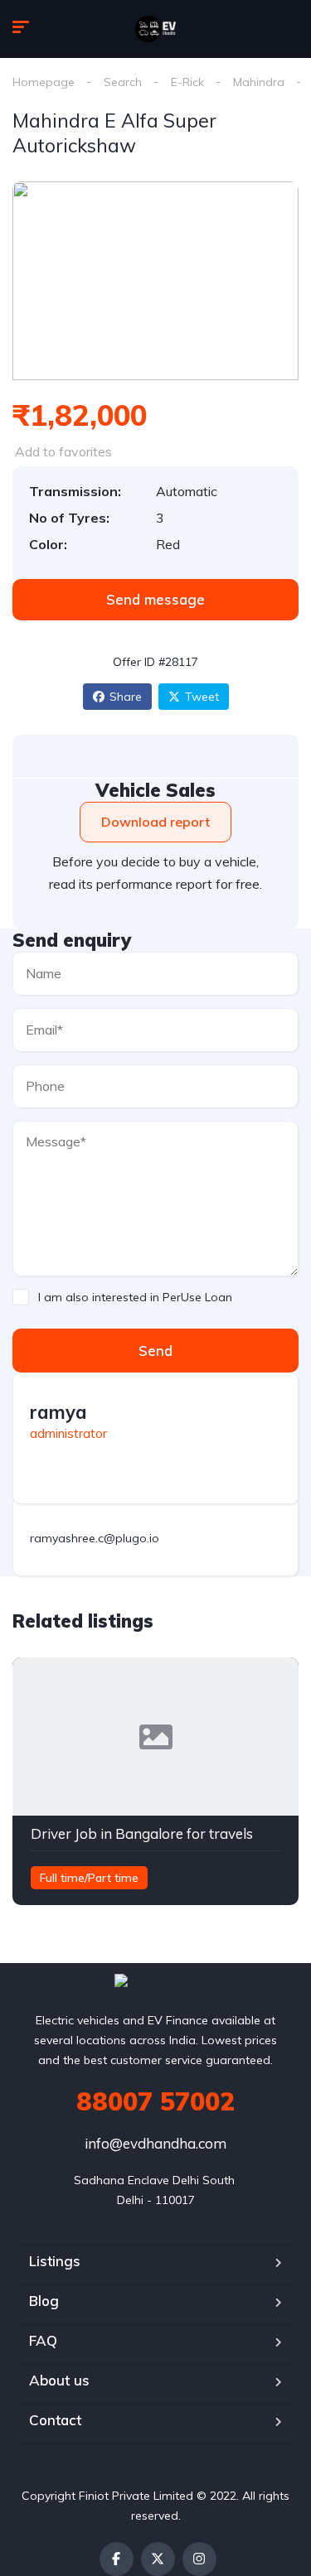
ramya (58, 1412)
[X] (158, 2559)
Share (126, 697)
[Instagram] (199, 2559)
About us (59, 2380)
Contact (55, 2420)
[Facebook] (117, 2559)
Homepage (44, 82)
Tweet (202, 697)
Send (155, 1351)
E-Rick (187, 82)
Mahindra (259, 82)
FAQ (43, 2340)
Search (123, 82)
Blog (44, 2301)
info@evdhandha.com (155, 2143)
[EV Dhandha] (156, 29)
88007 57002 (155, 2101)
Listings (55, 2261)
